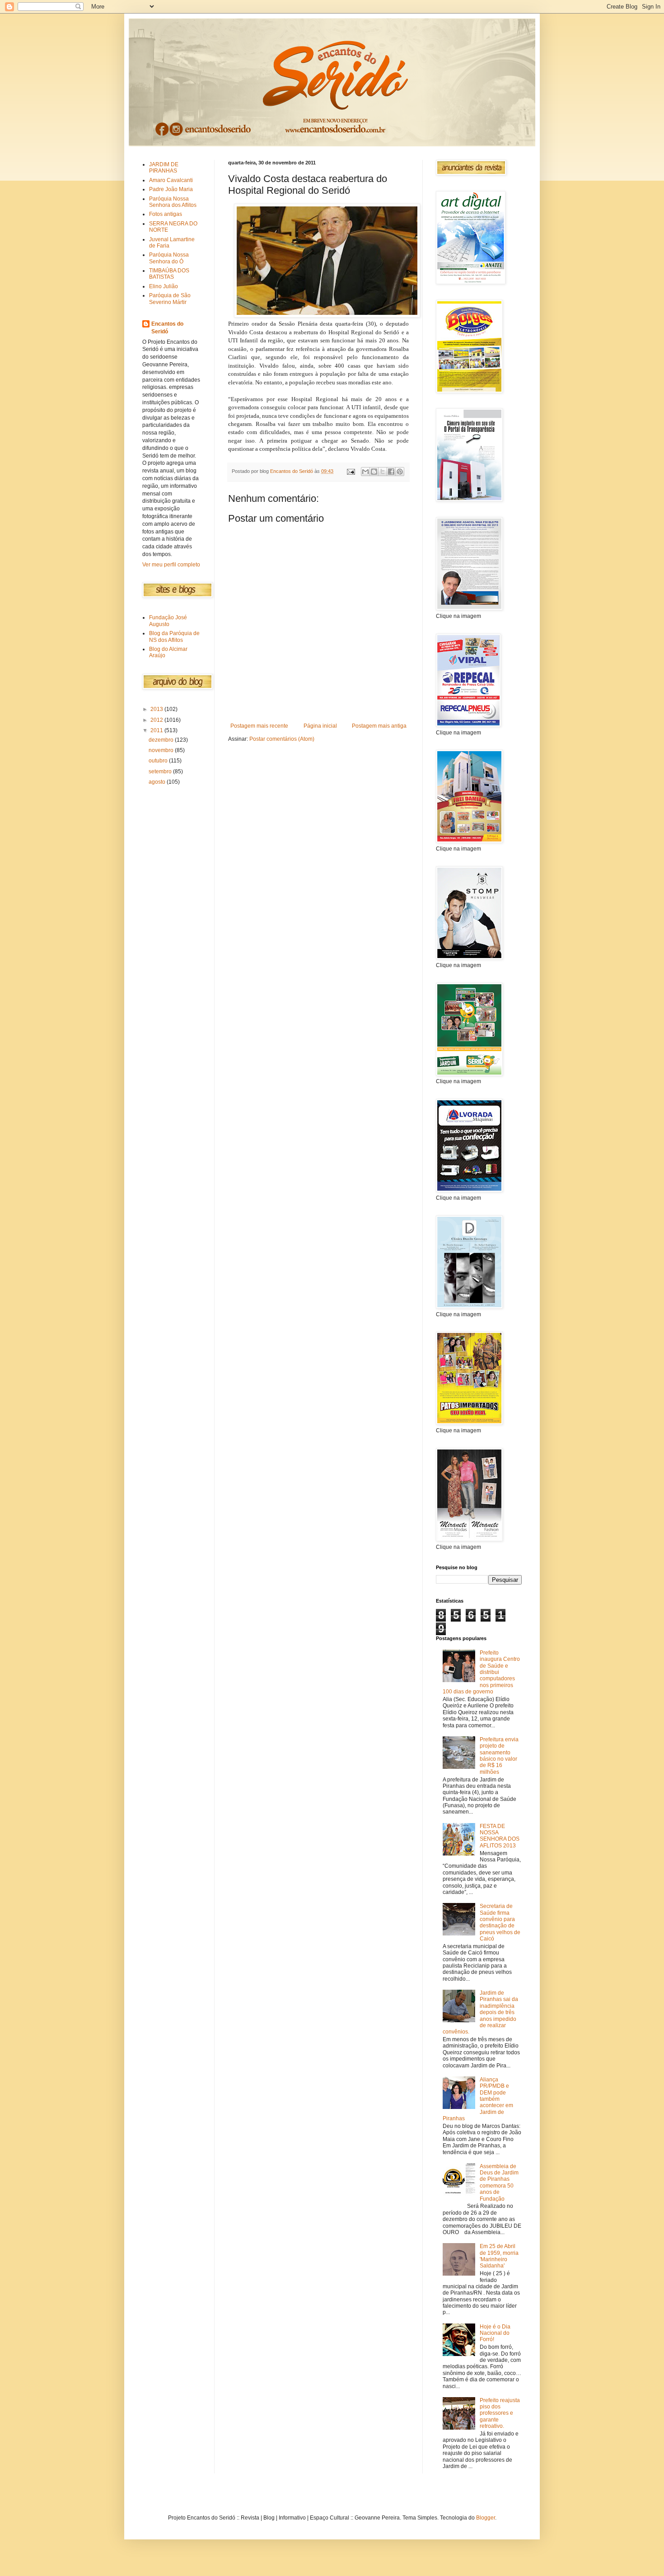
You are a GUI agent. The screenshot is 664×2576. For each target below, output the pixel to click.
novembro (162, 750)
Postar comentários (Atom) (282, 739)
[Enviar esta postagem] (351, 471)
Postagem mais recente (259, 726)
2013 (157, 709)
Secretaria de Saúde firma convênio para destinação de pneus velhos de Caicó (500, 1922)
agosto (158, 782)
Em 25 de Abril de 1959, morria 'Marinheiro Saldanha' (499, 2256)
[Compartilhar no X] (383, 472)
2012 (157, 720)
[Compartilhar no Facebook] (391, 472)
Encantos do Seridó (167, 328)
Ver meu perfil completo (171, 565)
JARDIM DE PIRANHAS (164, 168)
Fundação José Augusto (168, 621)
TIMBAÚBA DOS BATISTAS (169, 274)
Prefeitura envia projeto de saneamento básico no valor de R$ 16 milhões (499, 1756)
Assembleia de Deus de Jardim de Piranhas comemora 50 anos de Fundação (499, 2183)
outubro (159, 761)
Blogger (486, 2518)
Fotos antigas (166, 214)
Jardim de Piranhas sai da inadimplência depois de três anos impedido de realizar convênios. (480, 2012)
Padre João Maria (171, 189)
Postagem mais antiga (379, 726)
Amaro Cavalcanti (171, 180)
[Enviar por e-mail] (365, 472)
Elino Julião (164, 286)
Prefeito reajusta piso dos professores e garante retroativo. (500, 2413)
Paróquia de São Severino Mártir (170, 299)
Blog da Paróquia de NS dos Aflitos (174, 636)
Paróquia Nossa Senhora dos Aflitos (173, 202)
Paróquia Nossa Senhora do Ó (169, 258)
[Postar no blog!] (374, 472)
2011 (157, 730)
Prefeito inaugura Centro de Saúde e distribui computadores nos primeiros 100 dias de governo (481, 1672)
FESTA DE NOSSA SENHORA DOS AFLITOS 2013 (500, 1836)
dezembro (162, 740)
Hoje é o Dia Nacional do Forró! (495, 2333)
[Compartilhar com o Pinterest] (400, 472)
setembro (161, 771)
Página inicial (320, 726)
